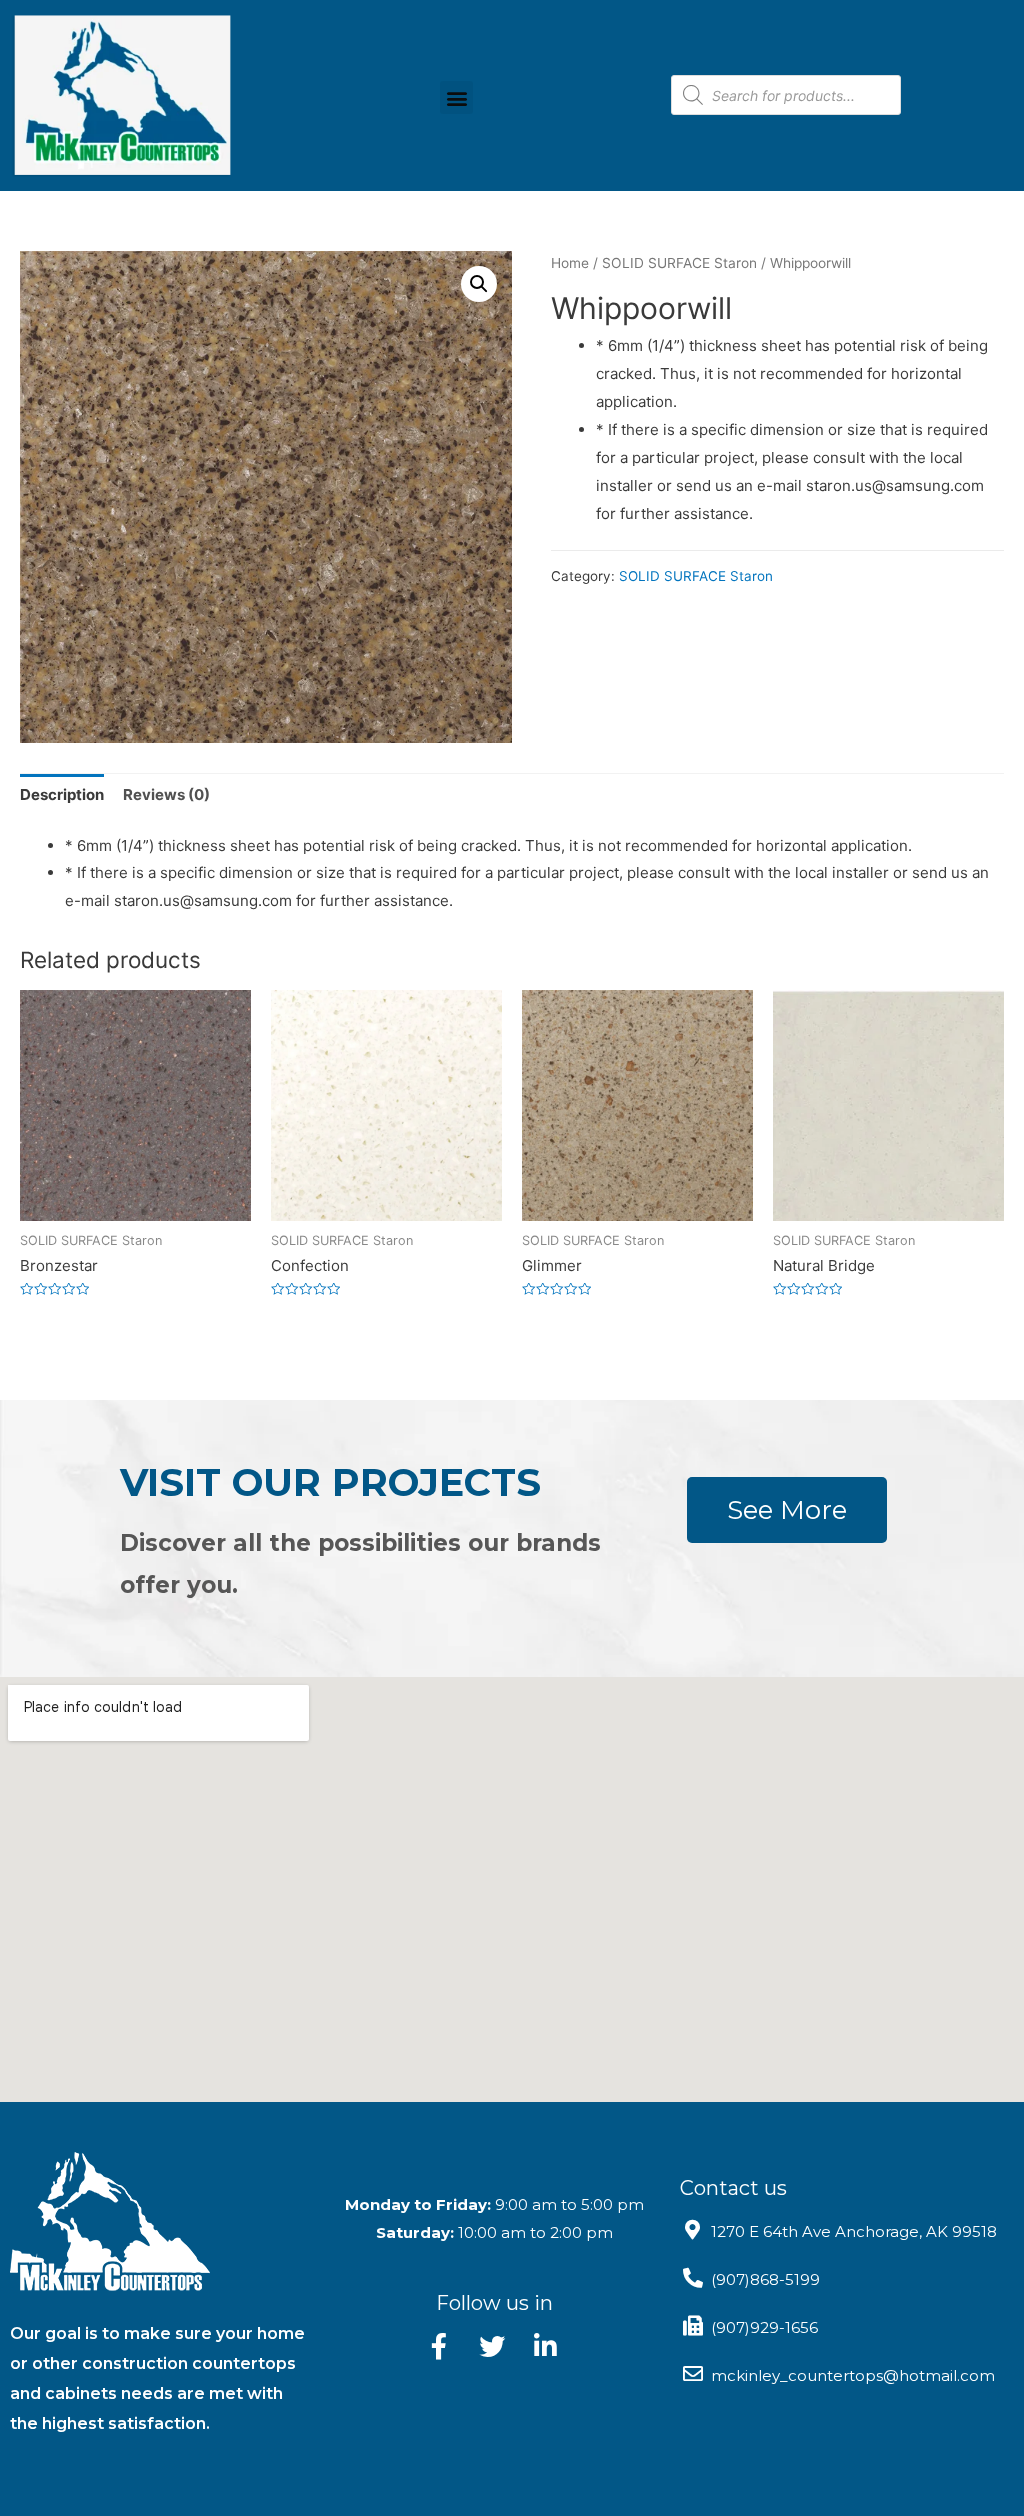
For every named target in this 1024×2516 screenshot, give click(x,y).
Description (62, 794)
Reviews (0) (166, 794)
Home (570, 263)
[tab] (62, 795)
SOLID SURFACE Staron (679, 263)
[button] (456, 97)
